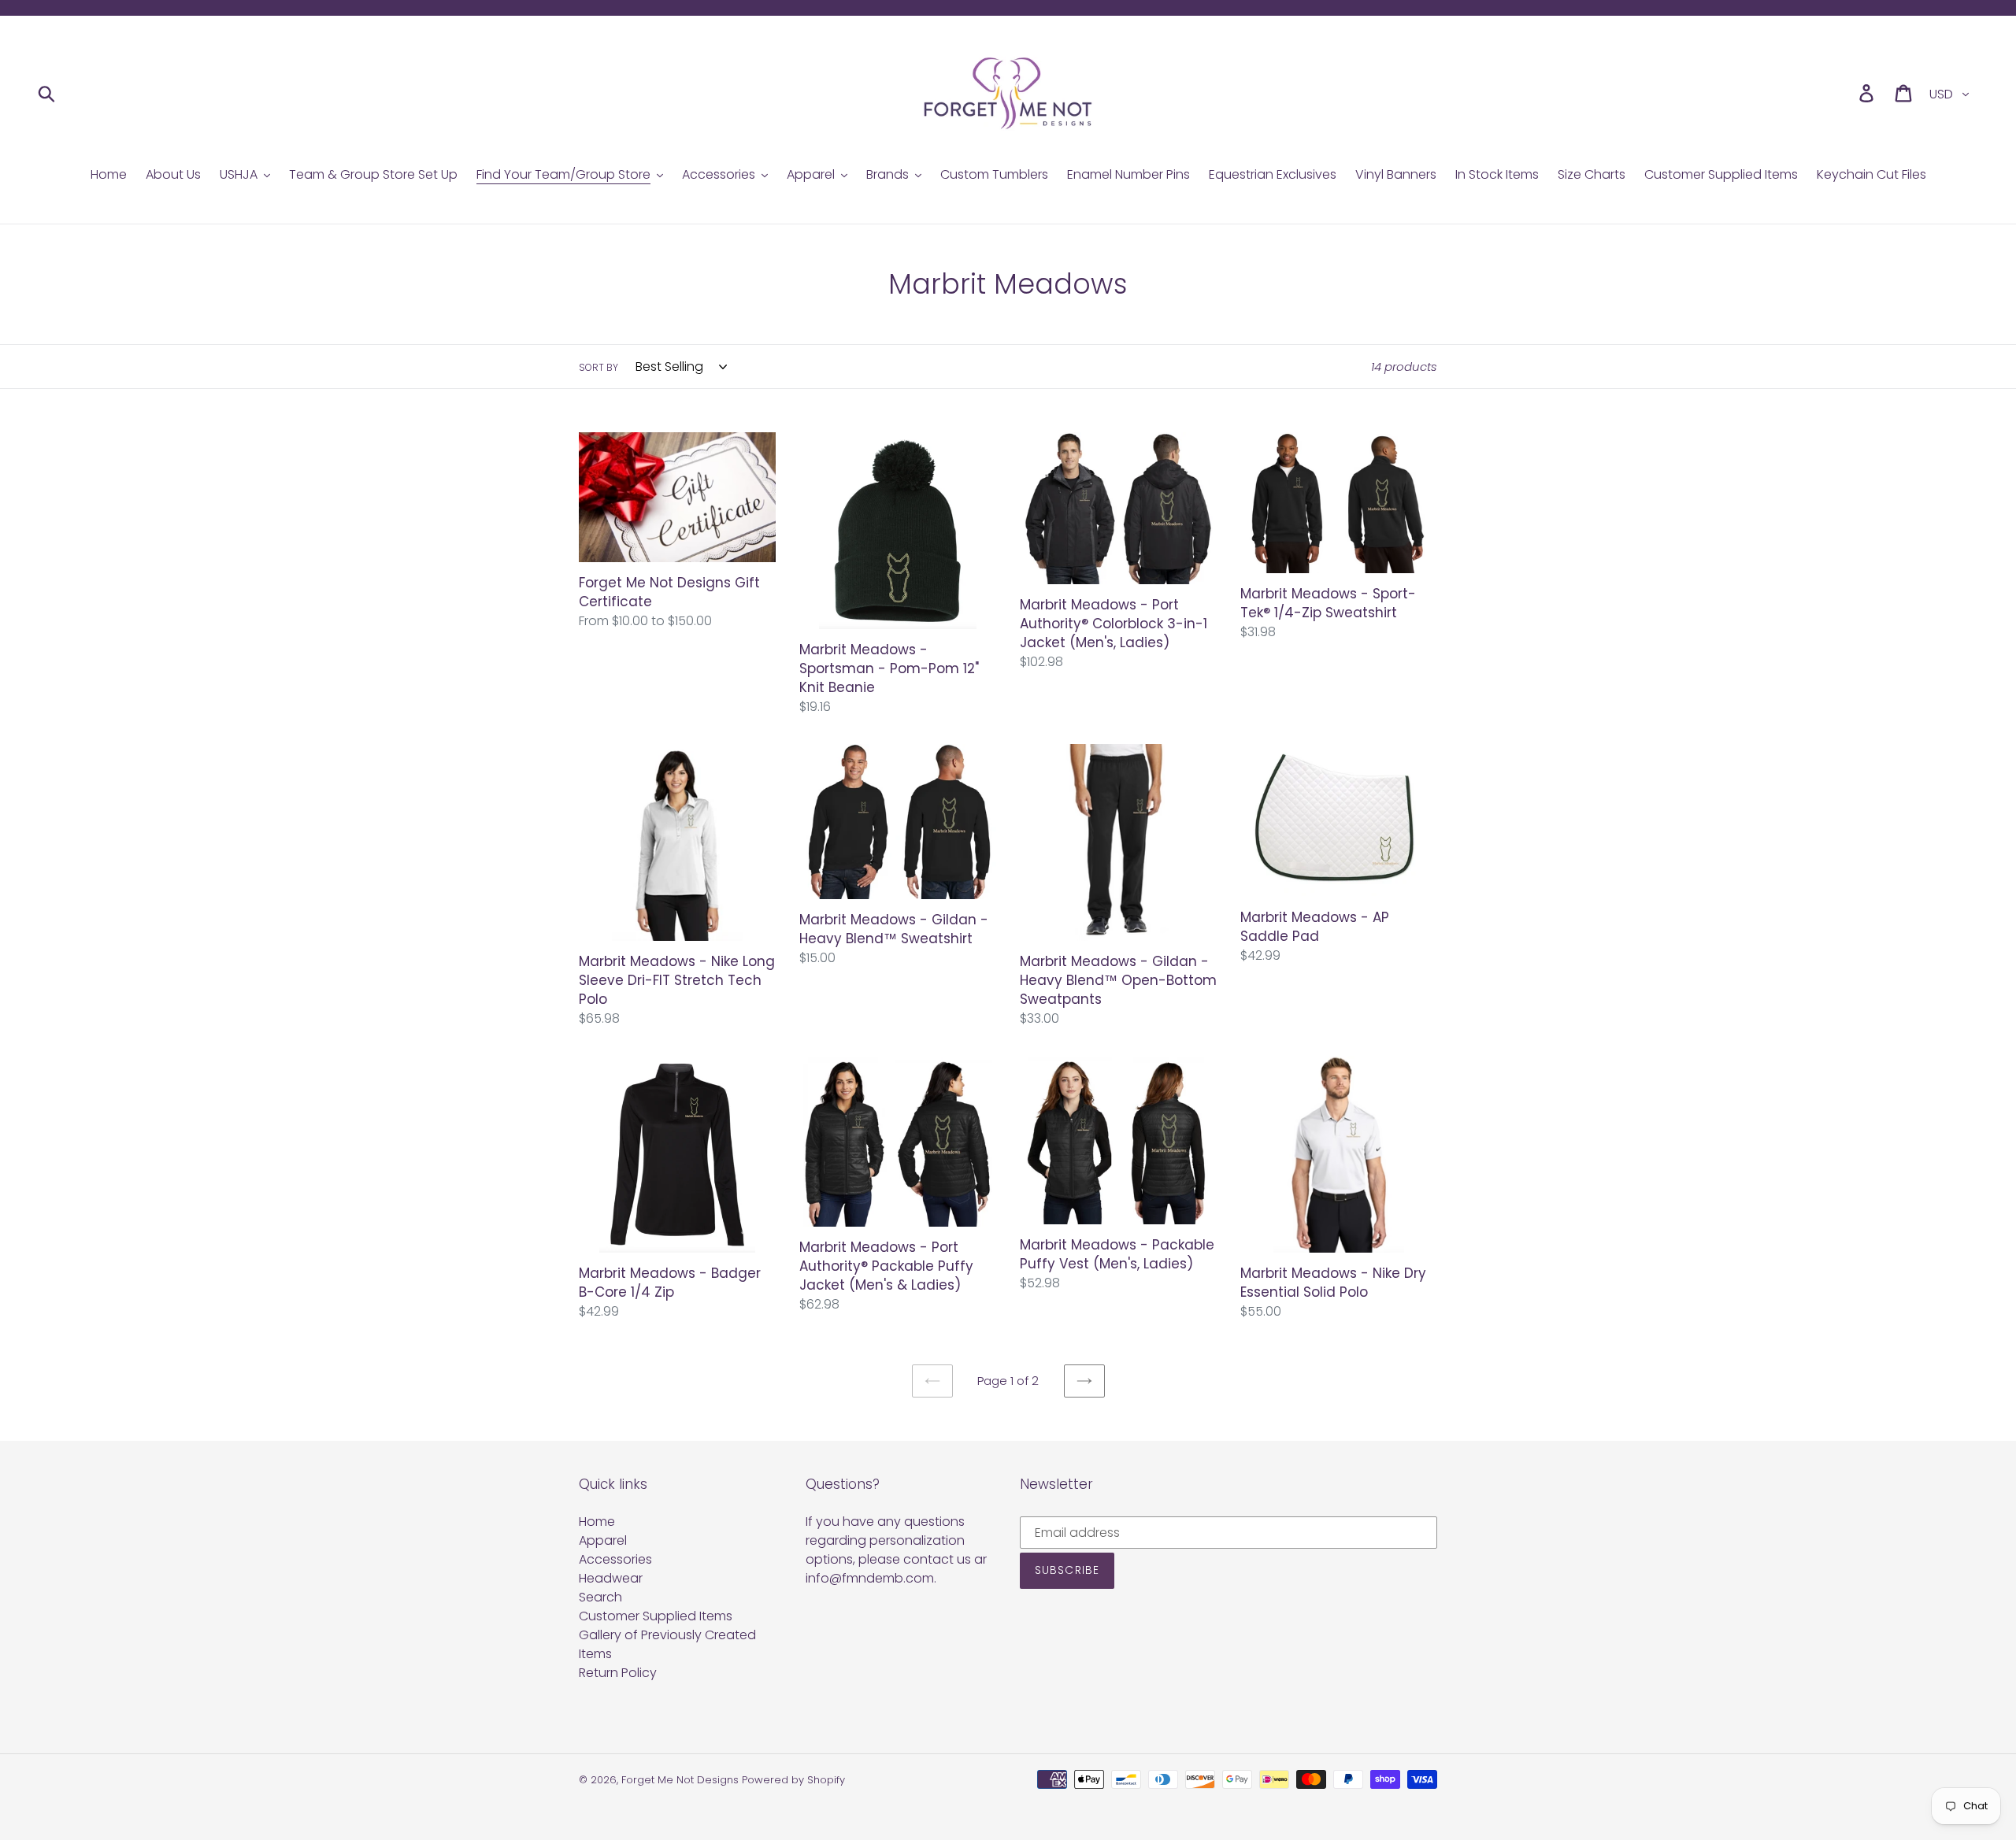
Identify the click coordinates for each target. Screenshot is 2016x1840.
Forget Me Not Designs (680, 1780)
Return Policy (618, 1673)
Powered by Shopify (793, 1780)
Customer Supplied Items (656, 1616)
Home (597, 1522)
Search (600, 1597)
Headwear (611, 1578)
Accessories (615, 1559)
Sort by (598, 367)
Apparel (603, 1540)
